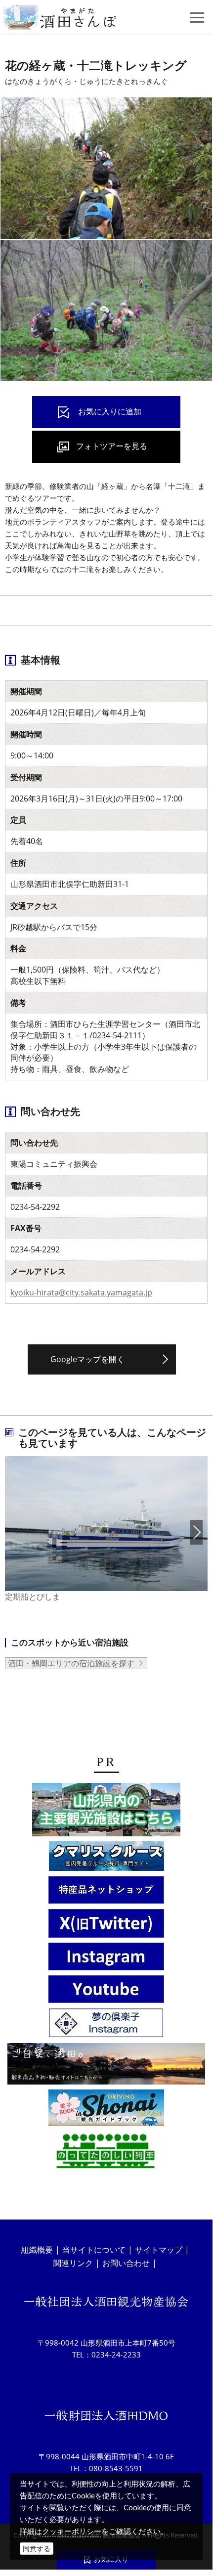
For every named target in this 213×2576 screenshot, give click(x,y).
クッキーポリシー (72, 2531)
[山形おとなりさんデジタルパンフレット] (106, 1811)
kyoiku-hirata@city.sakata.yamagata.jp (81, 1292)
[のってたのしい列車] (106, 2152)
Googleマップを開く (87, 1359)
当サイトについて (94, 2250)
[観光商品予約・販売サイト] (106, 2065)
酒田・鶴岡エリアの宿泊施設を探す (71, 1663)
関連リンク (73, 2263)
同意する (37, 2549)
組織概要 (37, 2250)
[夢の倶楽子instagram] (106, 2024)
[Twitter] (106, 1925)
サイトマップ (159, 2250)
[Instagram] (106, 1958)
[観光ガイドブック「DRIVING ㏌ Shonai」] (106, 2109)
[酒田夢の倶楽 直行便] (106, 1891)
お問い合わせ (126, 2263)
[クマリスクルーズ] (106, 1858)
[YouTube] (106, 1991)
